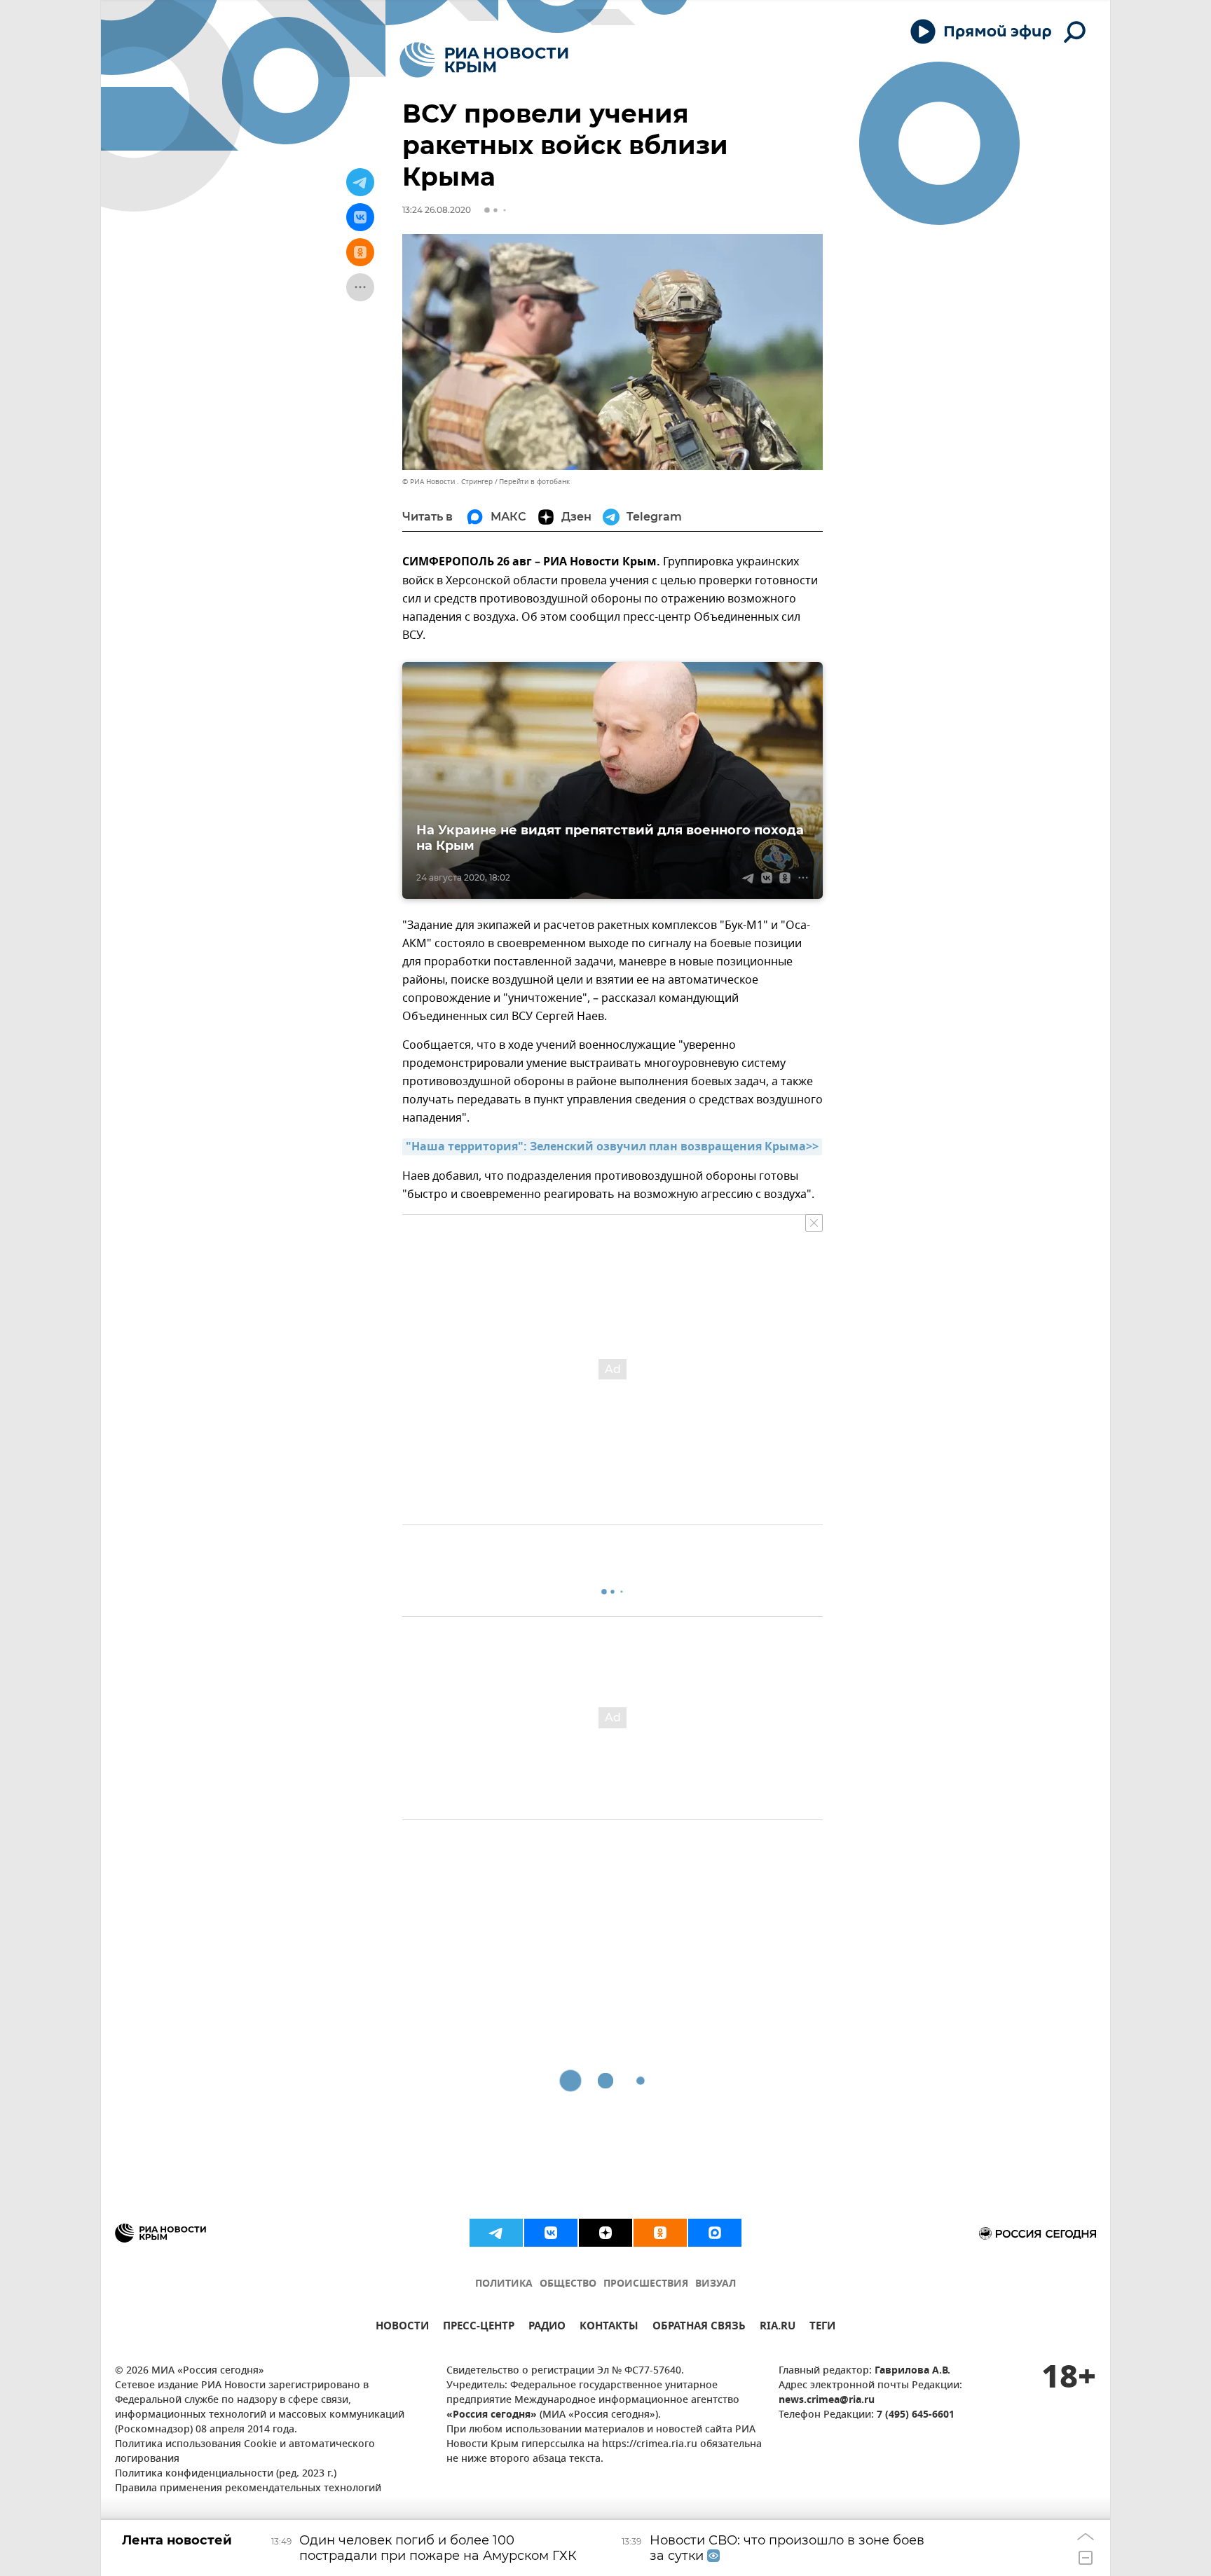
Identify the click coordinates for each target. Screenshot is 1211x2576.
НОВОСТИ (402, 2328)
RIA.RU (778, 2328)
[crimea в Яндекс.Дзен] (605, 2233)
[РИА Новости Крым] (484, 60)
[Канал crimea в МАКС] (715, 2233)
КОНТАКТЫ (609, 2328)
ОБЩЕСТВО (568, 2284)
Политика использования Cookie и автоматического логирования (245, 2452)
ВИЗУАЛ (716, 2284)
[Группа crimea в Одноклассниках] (660, 2233)
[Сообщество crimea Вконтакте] (551, 2233)
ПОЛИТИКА (504, 2284)
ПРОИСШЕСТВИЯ (646, 2284)
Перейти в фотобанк (534, 482)
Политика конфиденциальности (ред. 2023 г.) (226, 2474)
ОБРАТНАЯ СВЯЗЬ (699, 2328)
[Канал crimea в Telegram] (496, 2233)
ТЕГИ (822, 2328)
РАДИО (547, 2328)
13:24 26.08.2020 (437, 210)
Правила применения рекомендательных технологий (248, 2489)
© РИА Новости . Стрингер (447, 482)
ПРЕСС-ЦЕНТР (479, 2328)
